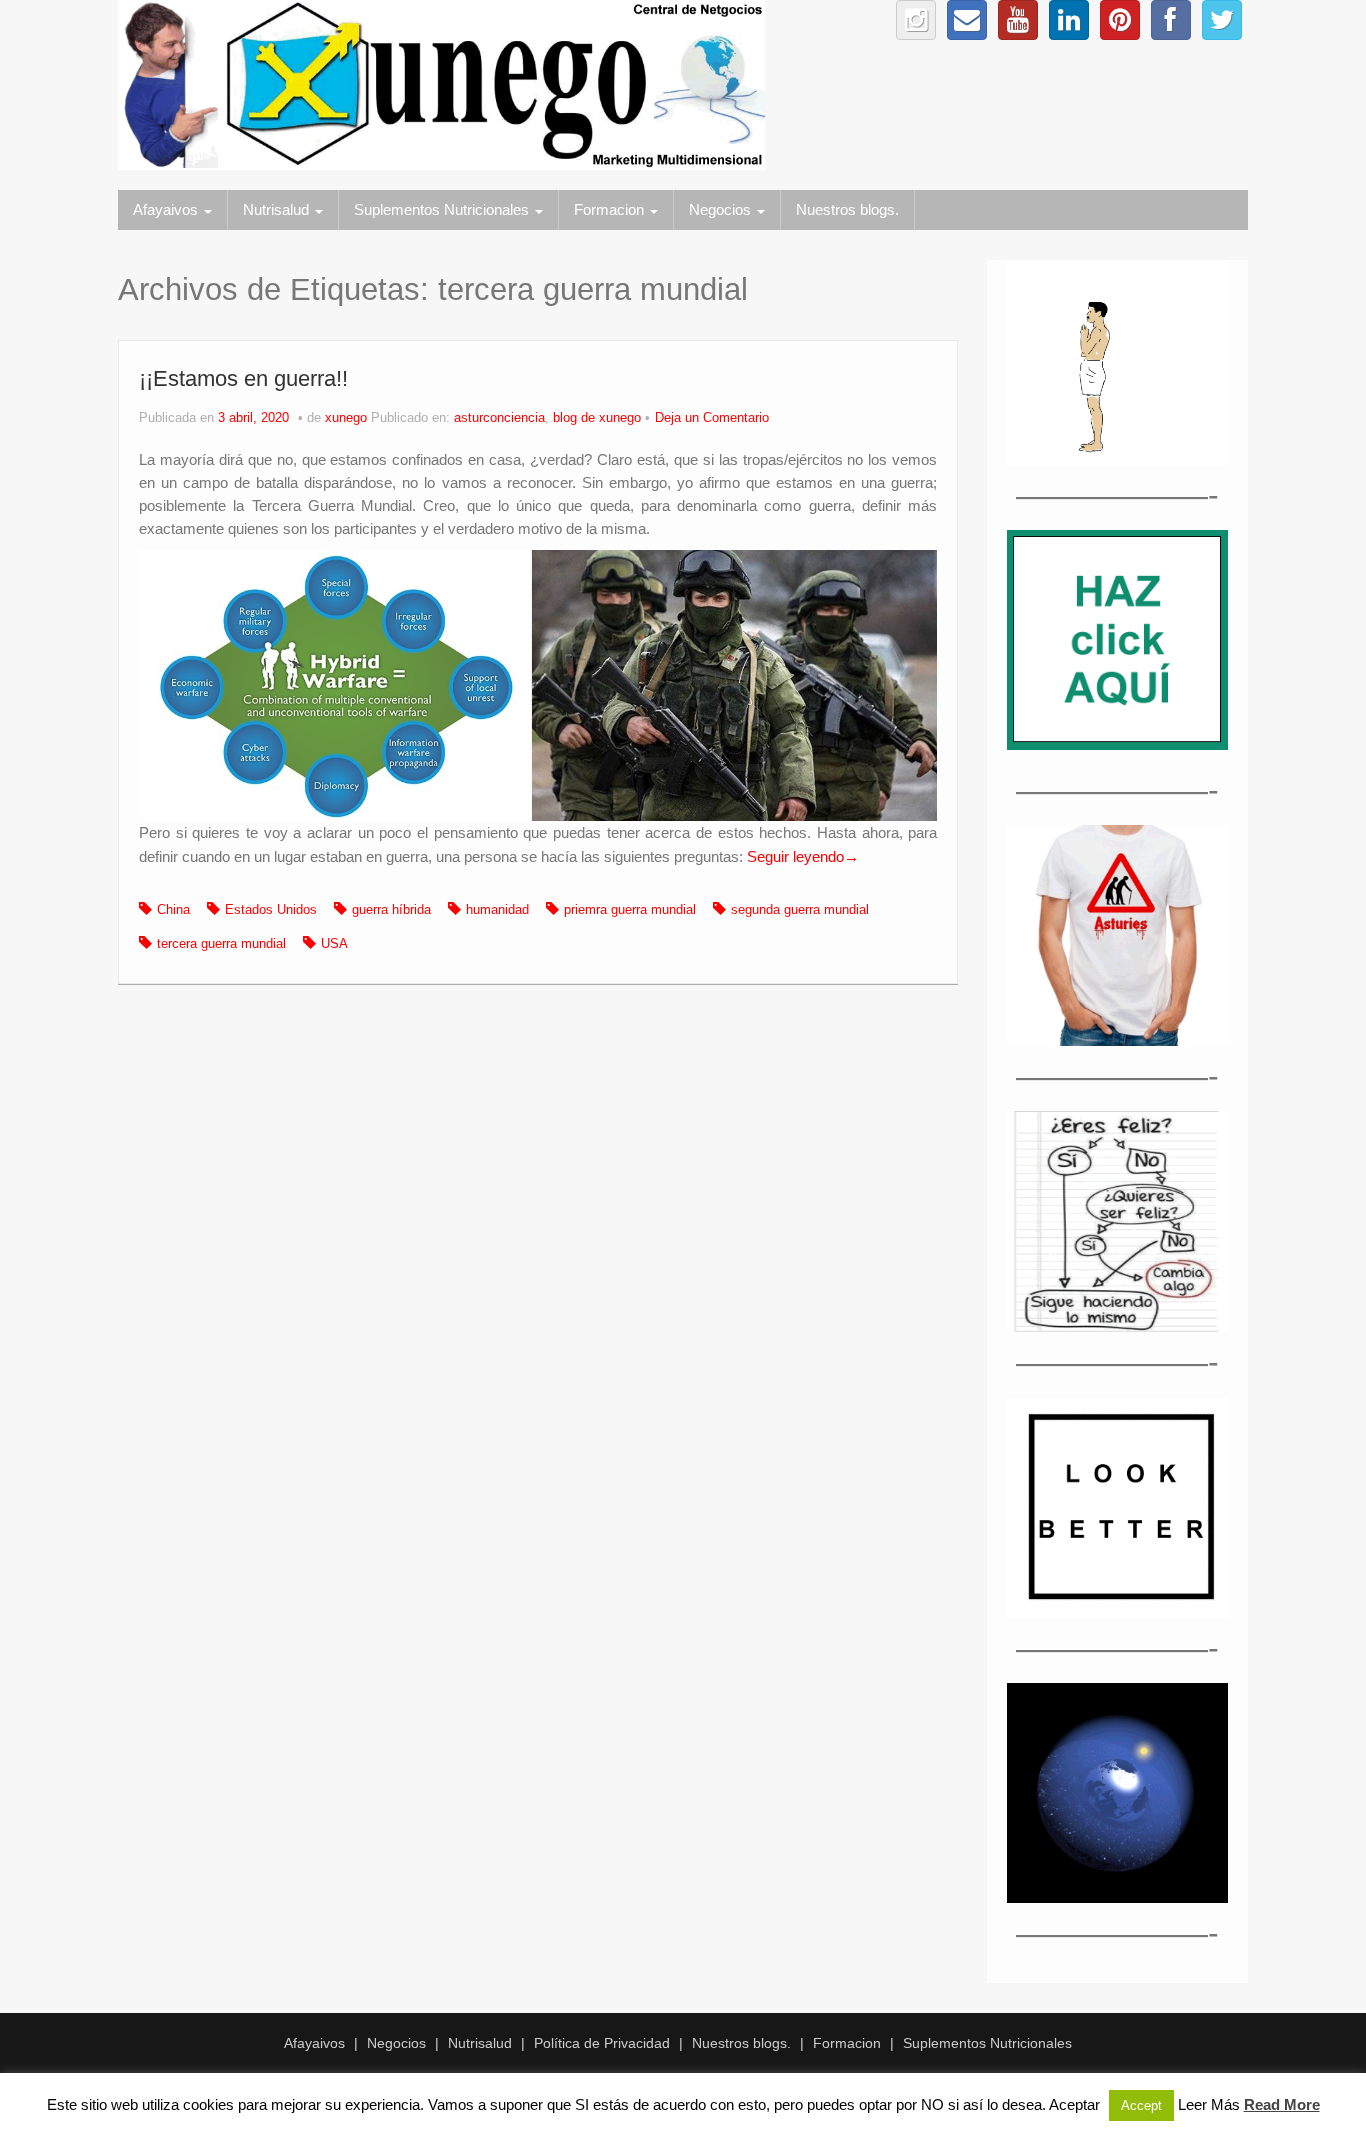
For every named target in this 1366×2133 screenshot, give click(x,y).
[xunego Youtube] (1018, 20)
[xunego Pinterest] (1120, 20)
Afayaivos (167, 209)
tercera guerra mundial (221, 944)
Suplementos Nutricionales (443, 209)
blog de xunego (597, 418)
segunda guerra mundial (800, 910)
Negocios (722, 209)
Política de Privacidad (602, 2043)
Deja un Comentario (712, 418)
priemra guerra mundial (630, 910)
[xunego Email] (967, 20)
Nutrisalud (278, 209)
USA (334, 944)
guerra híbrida (391, 910)
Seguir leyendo (803, 856)
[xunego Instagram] (916, 20)
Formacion (611, 209)
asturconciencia (499, 418)
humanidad (497, 910)
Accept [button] (1141, 2105)
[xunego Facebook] (1171, 20)
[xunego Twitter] (1222, 20)
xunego (346, 418)
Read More (1282, 2104)
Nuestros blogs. (847, 209)
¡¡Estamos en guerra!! (243, 378)
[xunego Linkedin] (1069, 20)
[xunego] (441, 84)
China (173, 910)
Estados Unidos (271, 910)
